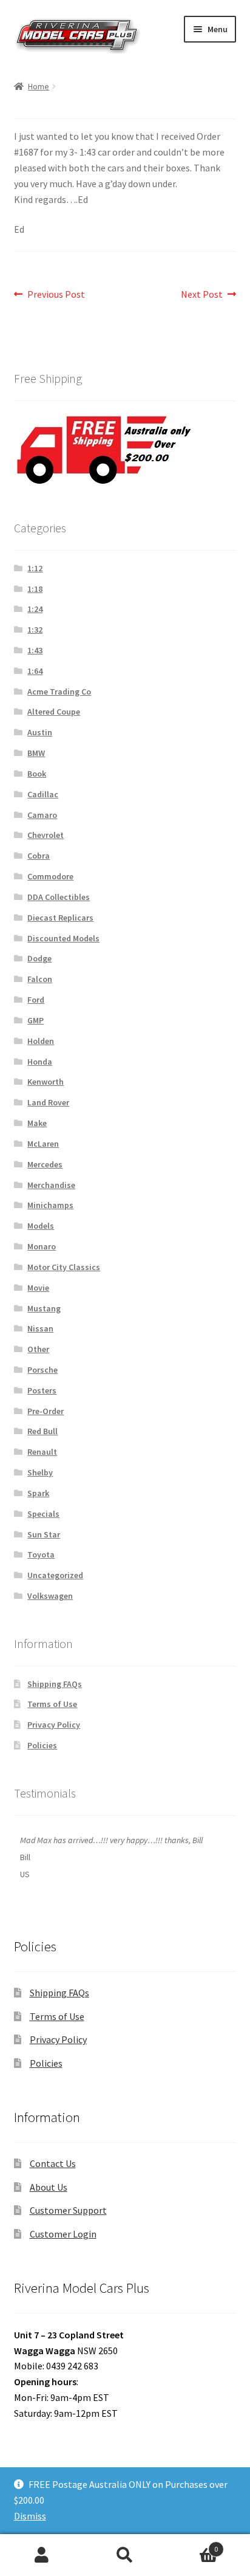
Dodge (39, 958)
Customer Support (68, 2210)
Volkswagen (50, 1596)
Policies (42, 1745)
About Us (49, 2187)
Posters (42, 1390)
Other (38, 1349)
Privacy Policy (54, 1725)
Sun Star (44, 1534)
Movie (38, 1288)
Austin (40, 732)
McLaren (43, 1144)
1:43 (35, 650)
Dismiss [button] (30, 2516)
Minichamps (50, 1205)
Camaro (42, 815)
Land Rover (48, 1102)
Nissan (40, 1328)
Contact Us (53, 2163)
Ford (36, 1000)
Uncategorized (55, 1575)
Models (41, 1226)
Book (37, 774)
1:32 (35, 630)
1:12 (35, 568)
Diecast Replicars (60, 918)
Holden (41, 1041)
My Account (42, 2555)
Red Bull (42, 1431)
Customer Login (63, 2234)
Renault (42, 1452)
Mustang (44, 1308)
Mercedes (45, 1164)
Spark (38, 1493)
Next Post (202, 295)
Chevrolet (46, 835)
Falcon (40, 979)
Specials (43, 1514)
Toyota (41, 1554)
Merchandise (51, 1185)
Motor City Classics (64, 1267)
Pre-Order (46, 1411)
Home (39, 86)
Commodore (50, 876)
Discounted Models (63, 938)
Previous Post (56, 295)
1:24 (35, 609)
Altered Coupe (54, 712)
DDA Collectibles (59, 897)
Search (125, 2555)
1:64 (35, 671)
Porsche (42, 1370)
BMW (36, 753)
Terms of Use (52, 1704)
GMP (35, 1020)
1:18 (35, 589)
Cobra (39, 856)
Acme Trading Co (59, 692)
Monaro (42, 1246)
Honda (40, 1062)
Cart (193, 2545)
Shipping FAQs (55, 1684)
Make (37, 1123)
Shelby (40, 1472)
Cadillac (43, 794)
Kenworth (46, 1082)
